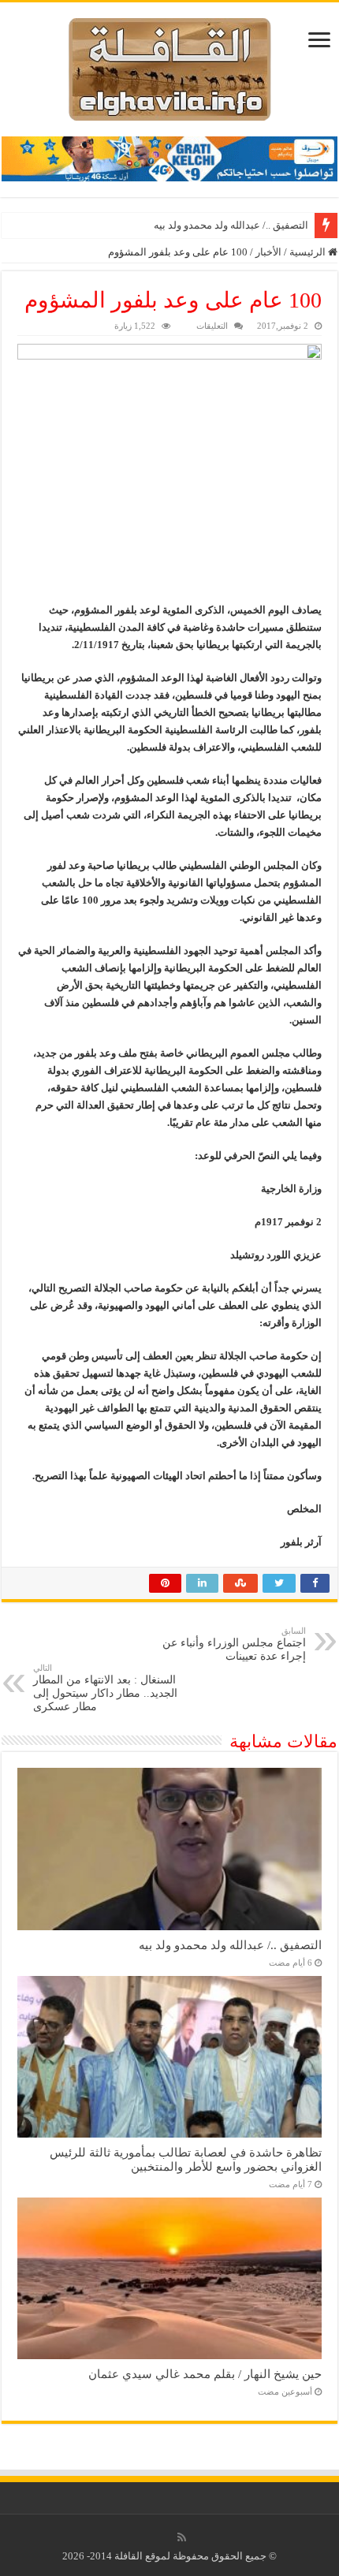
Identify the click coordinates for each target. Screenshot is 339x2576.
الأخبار (268, 252)
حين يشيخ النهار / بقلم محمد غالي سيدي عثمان (205, 2374)
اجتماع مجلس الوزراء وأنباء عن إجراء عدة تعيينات (234, 1644)
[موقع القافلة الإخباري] (170, 66)
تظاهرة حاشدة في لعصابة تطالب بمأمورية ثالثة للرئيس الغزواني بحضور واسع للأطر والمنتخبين (186, 2159)
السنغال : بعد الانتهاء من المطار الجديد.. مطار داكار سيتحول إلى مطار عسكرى (105, 1688)
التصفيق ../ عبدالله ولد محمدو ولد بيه (231, 225)
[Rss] (182, 2537)
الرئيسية (309, 252)
